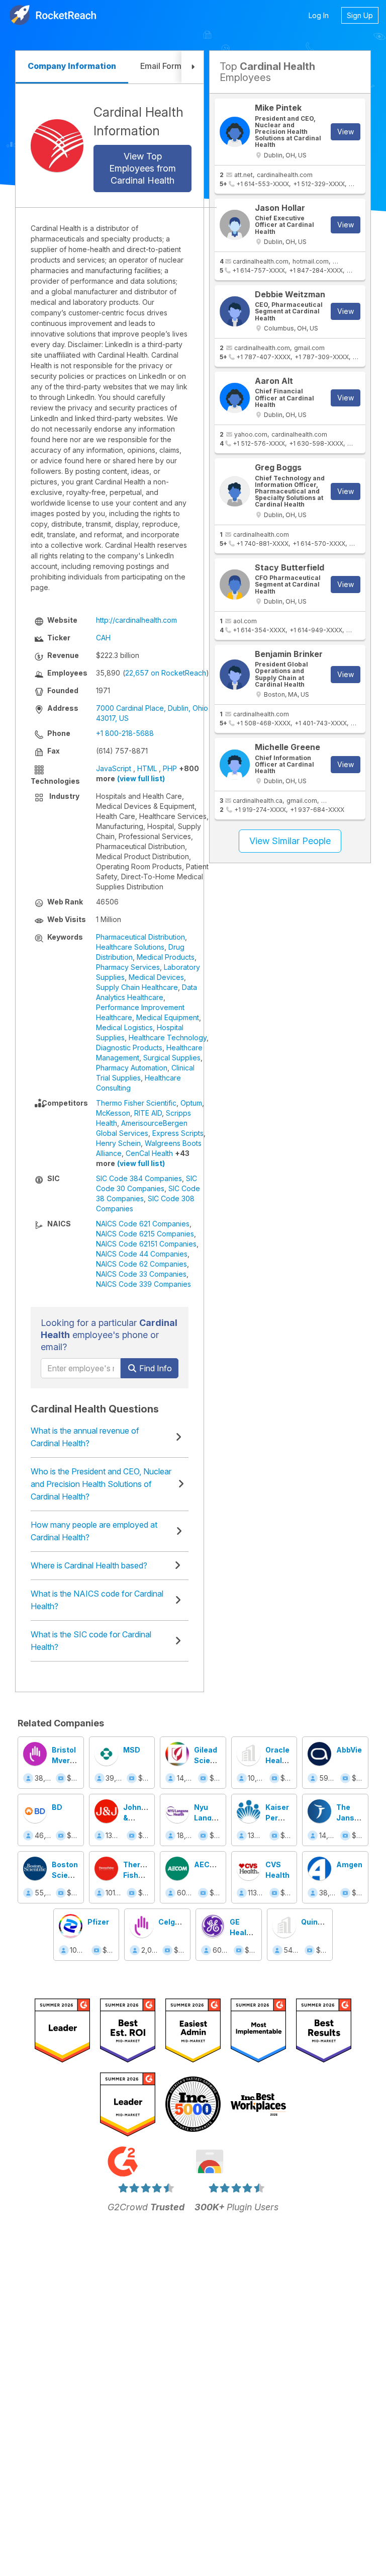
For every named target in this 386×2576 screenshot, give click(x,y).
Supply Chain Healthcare (137, 987)
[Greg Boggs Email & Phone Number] (235, 491)
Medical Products (166, 957)
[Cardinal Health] (57, 146)
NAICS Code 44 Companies (142, 1254)
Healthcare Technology (168, 1037)
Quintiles (317, 1922)
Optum (191, 1103)
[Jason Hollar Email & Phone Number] (235, 225)
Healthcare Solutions (130, 947)
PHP (170, 768)
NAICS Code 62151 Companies (146, 1244)
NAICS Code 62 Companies (141, 1264)
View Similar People (290, 841)
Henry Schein (118, 1143)
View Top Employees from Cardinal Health (142, 168)
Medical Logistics (124, 1027)
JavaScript (114, 768)
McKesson (113, 1113)
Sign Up (360, 15)
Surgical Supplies (172, 1058)
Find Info (155, 1368)
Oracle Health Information (287, 1760)
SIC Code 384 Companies (139, 1178)
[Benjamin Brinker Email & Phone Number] (235, 675)
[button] (192, 67)
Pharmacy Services (128, 967)
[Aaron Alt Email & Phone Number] (235, 398)
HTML (147, 768)
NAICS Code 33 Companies (141, 1274)
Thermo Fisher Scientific (136, 1103)
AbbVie (349, 1750)
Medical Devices (156, 977)
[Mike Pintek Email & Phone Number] (235, 132)
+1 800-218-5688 (125, 733)
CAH (103, 638)
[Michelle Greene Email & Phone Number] (235, 765)
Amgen (349, 1864)
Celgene (173, 1922)
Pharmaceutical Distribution (140, 937)
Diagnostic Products (129, 1048)
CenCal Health (149, 1153)
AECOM (208, 1864)
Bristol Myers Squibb (64, 1760)
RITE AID (148, 1113)
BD (57, 1807)
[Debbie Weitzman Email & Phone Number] (235, 311)
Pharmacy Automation (132, 1068)
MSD (132, 1750)
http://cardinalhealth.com (136, 620)
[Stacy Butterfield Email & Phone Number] (235, 585)
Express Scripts (178, 1133)
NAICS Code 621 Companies (143, 1224)
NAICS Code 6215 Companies (145, 1234)
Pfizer (98, 1922)
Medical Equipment (168, 1017)
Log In (319, 15)
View (346, 132)
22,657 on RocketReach (166, 673)
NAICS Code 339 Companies (143, 1284)
